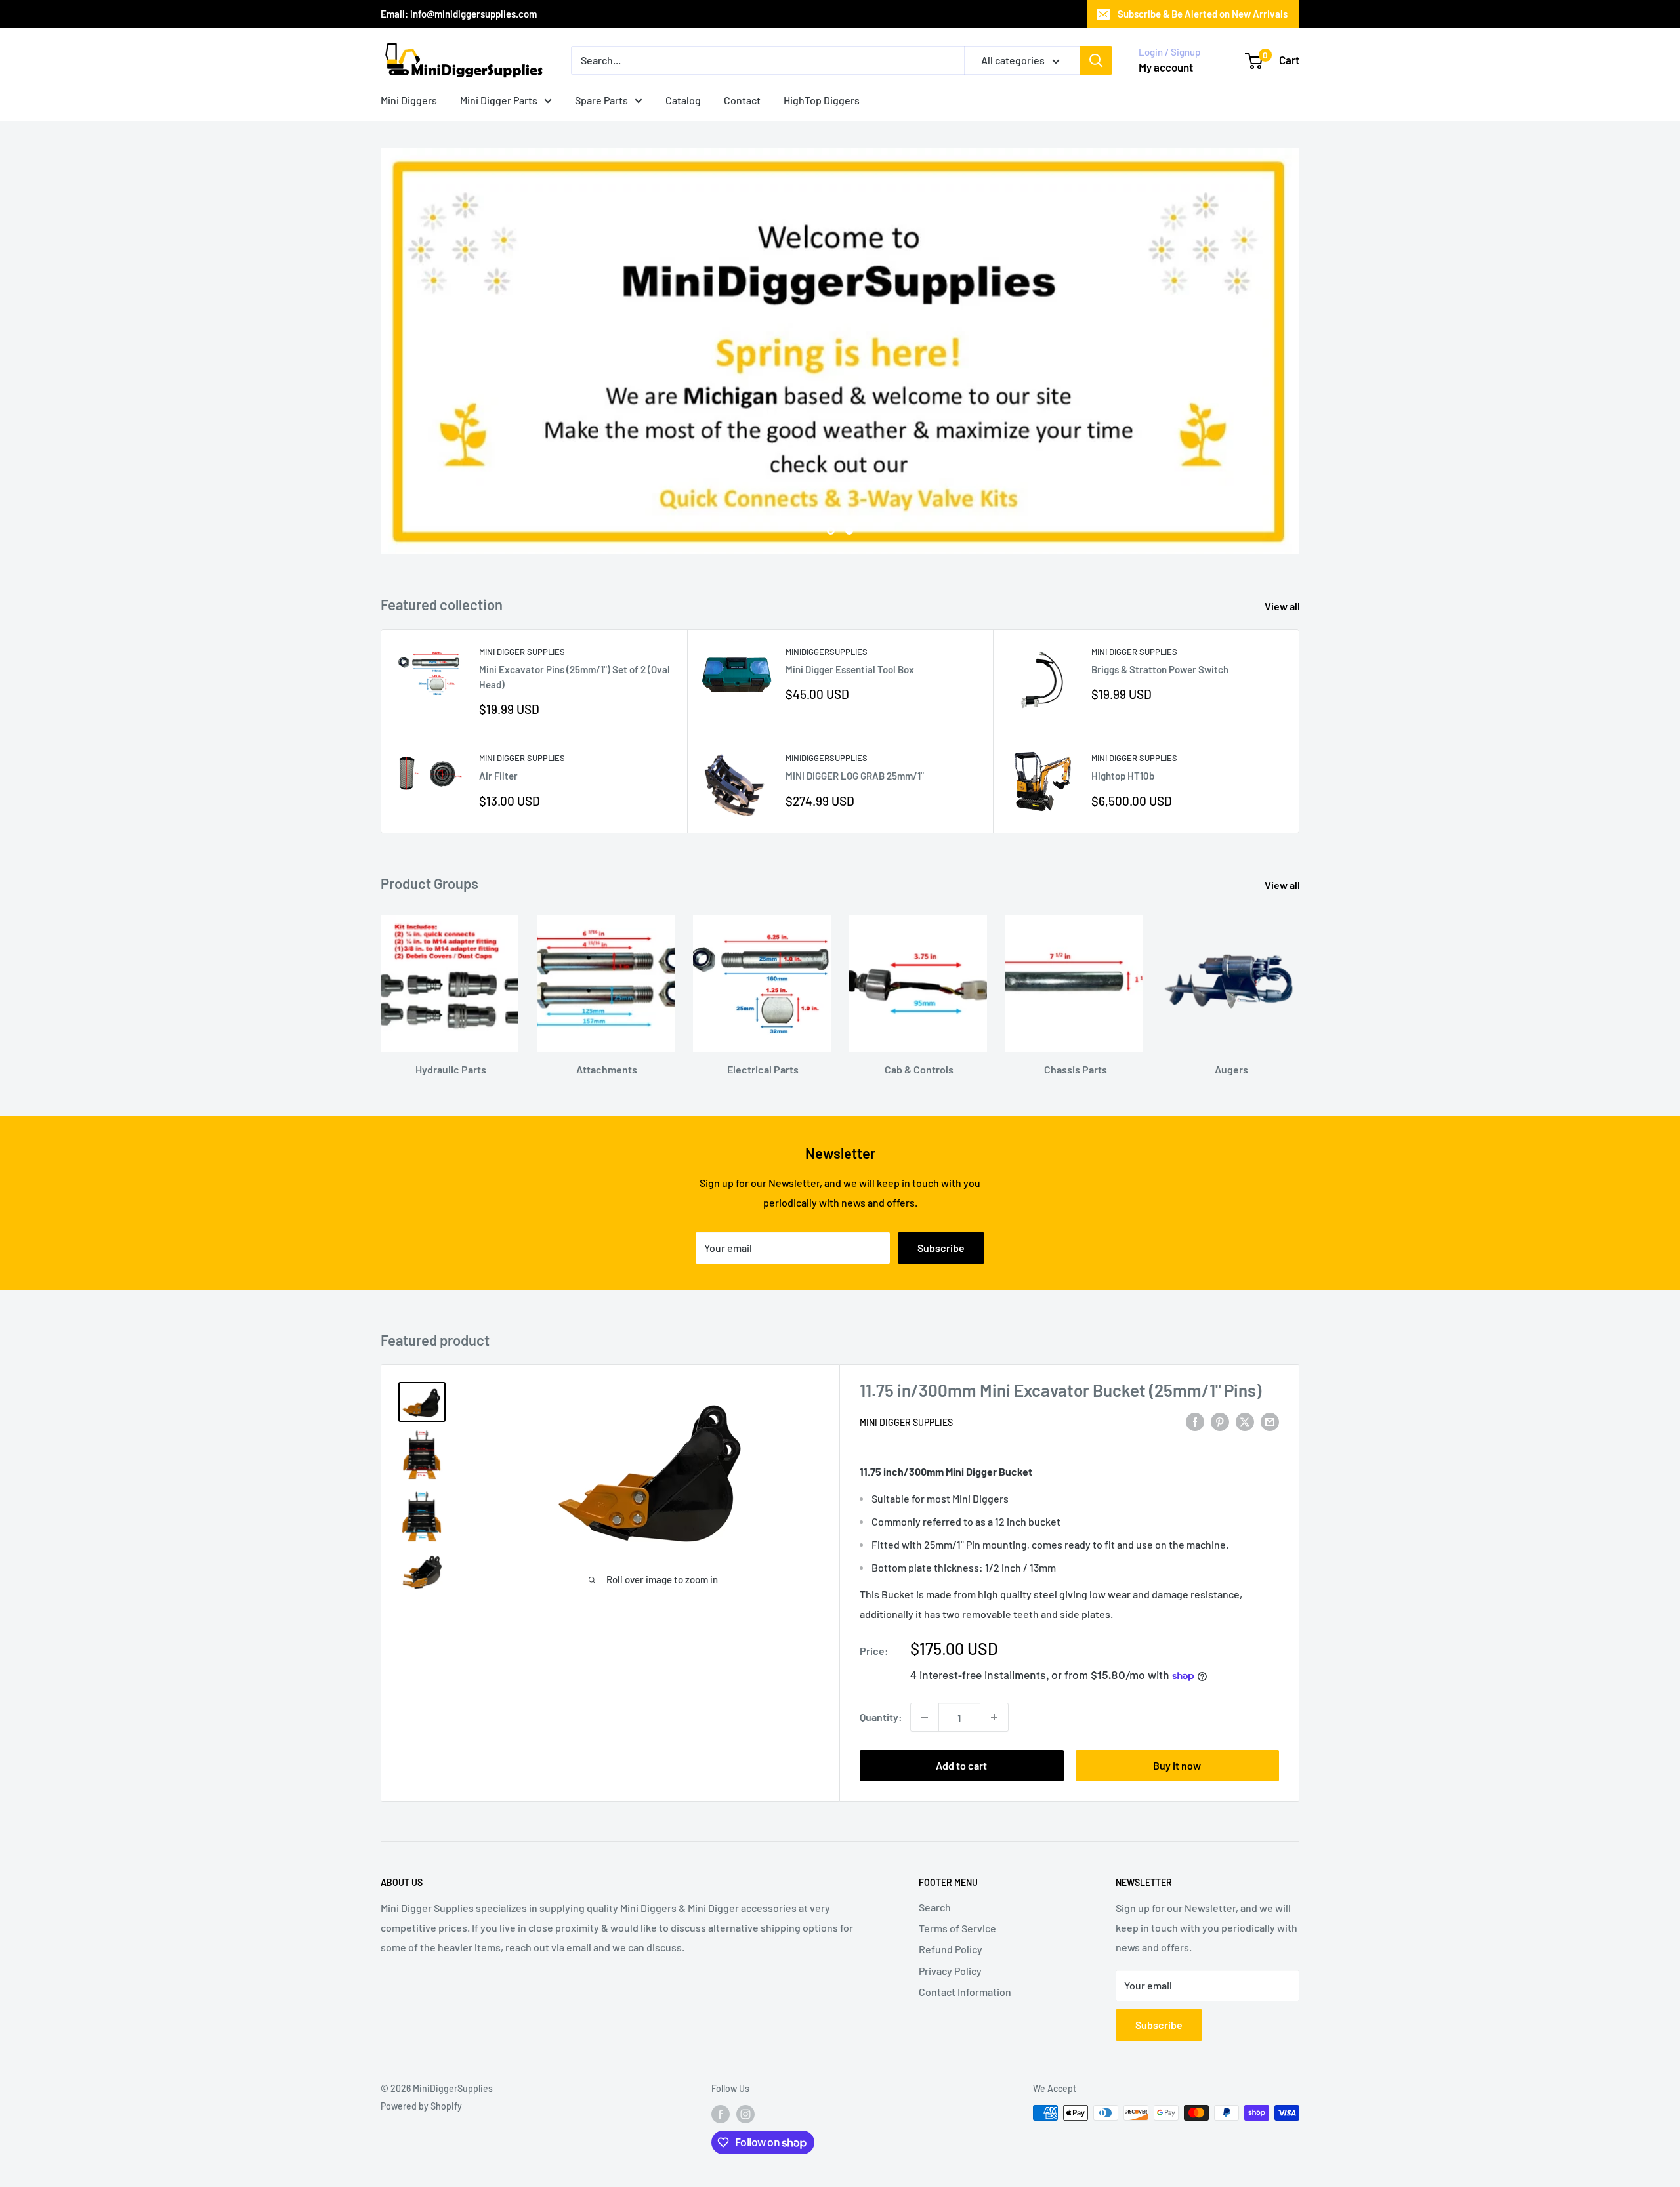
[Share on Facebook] (1195, 1421)
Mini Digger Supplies (522, 652)
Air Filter (498, 776)
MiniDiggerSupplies (827, 652)
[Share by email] (1270, 1421)
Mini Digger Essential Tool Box (850, 669)
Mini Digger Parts (499, 100)
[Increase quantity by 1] (994, 1717)
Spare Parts (601, 100)
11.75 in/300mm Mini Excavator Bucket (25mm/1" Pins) (1060, 1390)
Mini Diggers (409, 100)
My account (1166, 67)
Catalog (683, 100)
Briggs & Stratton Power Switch (1160, 669)
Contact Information (965, 1992)
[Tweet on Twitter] (1245, 1421)
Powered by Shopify (421, 2106)
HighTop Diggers (822, 100)
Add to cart (961, 1765)
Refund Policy (951, 1949)
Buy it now (1177, 1765)
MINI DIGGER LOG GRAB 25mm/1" (855, 776)
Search (935, 1907)
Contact (742, 100)
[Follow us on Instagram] (745, 2114)
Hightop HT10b (1123, 776)
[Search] (1096, 60)
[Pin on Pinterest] (1220, 1421)
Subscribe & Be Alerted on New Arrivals (1203, 14)
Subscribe (941, 1248)
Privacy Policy (950, 1971)
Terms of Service (957, 1928)
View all (1283, 606)
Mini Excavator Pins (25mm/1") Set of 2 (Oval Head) (575, 677)
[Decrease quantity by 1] (925, 1717)
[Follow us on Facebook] (721, 2114)
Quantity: (881, 1717)
